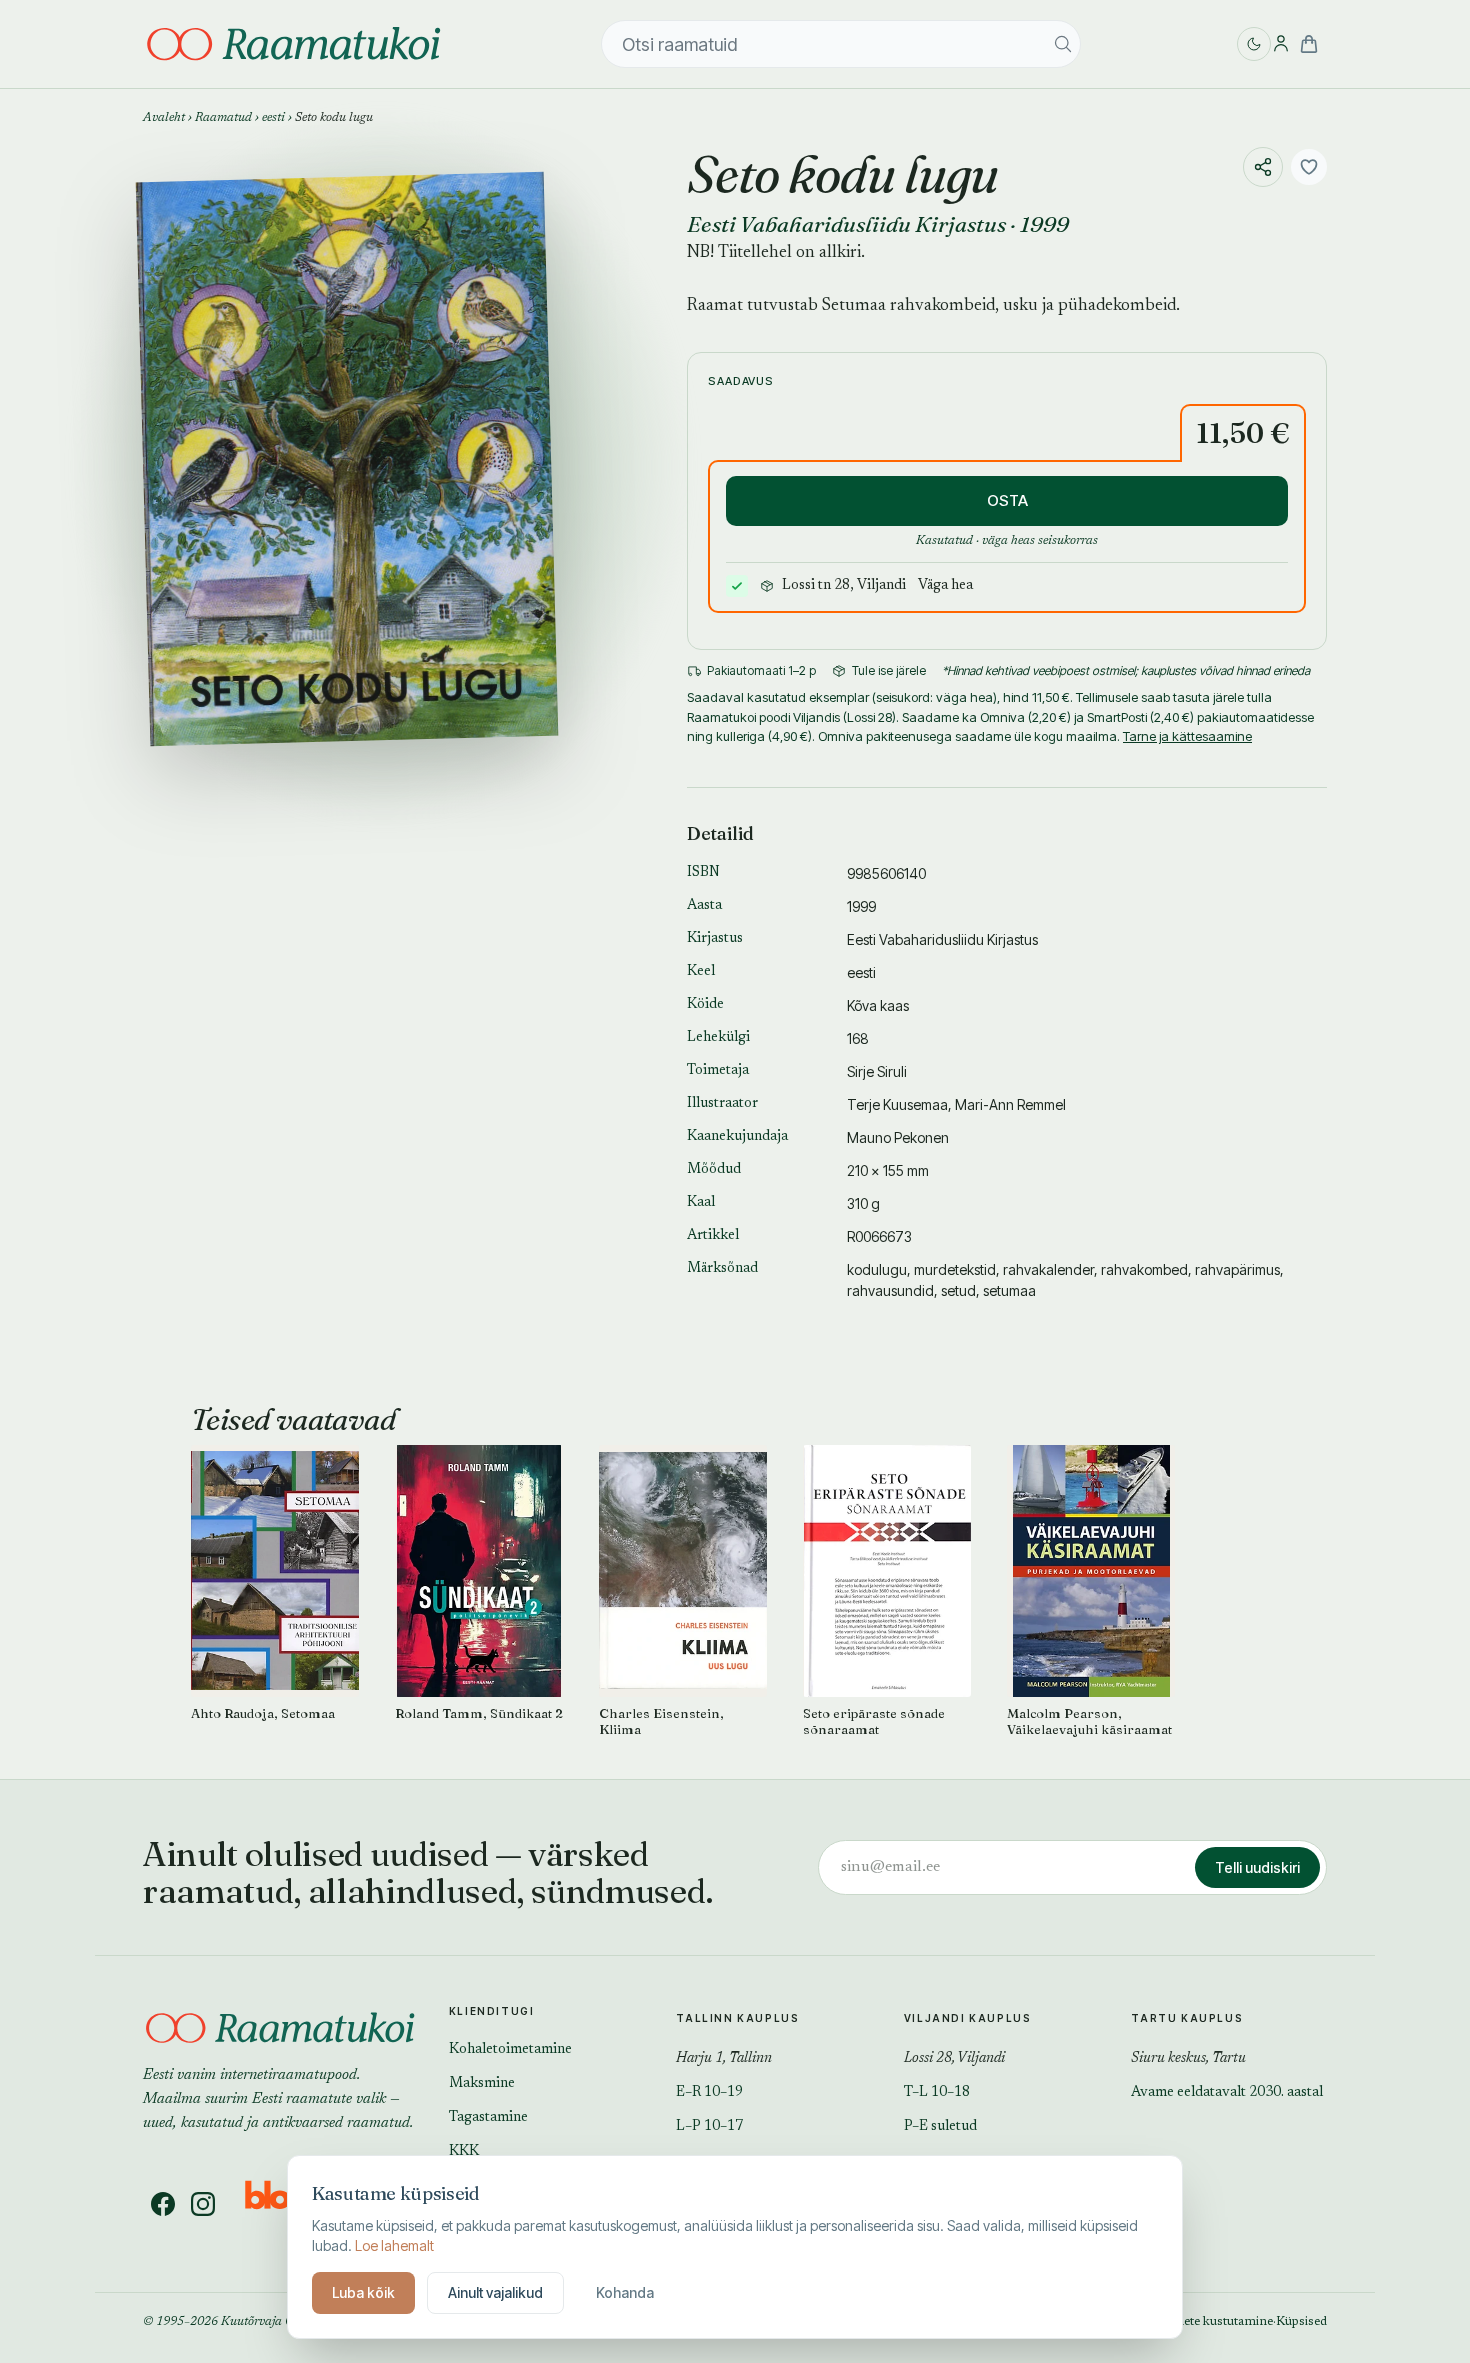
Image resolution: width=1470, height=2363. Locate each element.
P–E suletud (940, 2127)
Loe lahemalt (394, 2245)
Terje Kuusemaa (897, 1104)
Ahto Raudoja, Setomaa (263, 1713)
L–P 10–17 (709, 2127)
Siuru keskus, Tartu (1188, 2059)
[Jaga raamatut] (1263, 167)
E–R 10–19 (709, 2093)
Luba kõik (363, 2292)
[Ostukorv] (1309, 44)
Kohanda (625, 2292)
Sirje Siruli (877, 1071)
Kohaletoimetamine (510, 2050)
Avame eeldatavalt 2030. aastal (1227, 2093)
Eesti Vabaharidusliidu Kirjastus (846, 224)
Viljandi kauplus (968, 2018)
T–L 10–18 (937, 2093)
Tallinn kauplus (737, 2018)
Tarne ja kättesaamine (1187, 736)
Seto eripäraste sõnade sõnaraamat (874, 1721)
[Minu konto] (1281, 44)
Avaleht (164, 118)
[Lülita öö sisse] (1254, 44)
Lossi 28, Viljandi (954, 2059)
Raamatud (223, 118)
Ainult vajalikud (495, 2292)
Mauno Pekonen (898, 1137)
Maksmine (482, 2084)
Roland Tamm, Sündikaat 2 (479, 1713)
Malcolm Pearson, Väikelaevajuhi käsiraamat (1089, 1721)
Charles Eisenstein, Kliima (661, 1721)
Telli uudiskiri (1257, 1867)
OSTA (1007, 500)
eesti (273, 118)
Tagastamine (488, 2118)
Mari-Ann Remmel (1010, 1104)
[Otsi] (1063, 44)
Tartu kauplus (1187, 2018)
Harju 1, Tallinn (724, 2059)
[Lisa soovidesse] (1309, 167)
